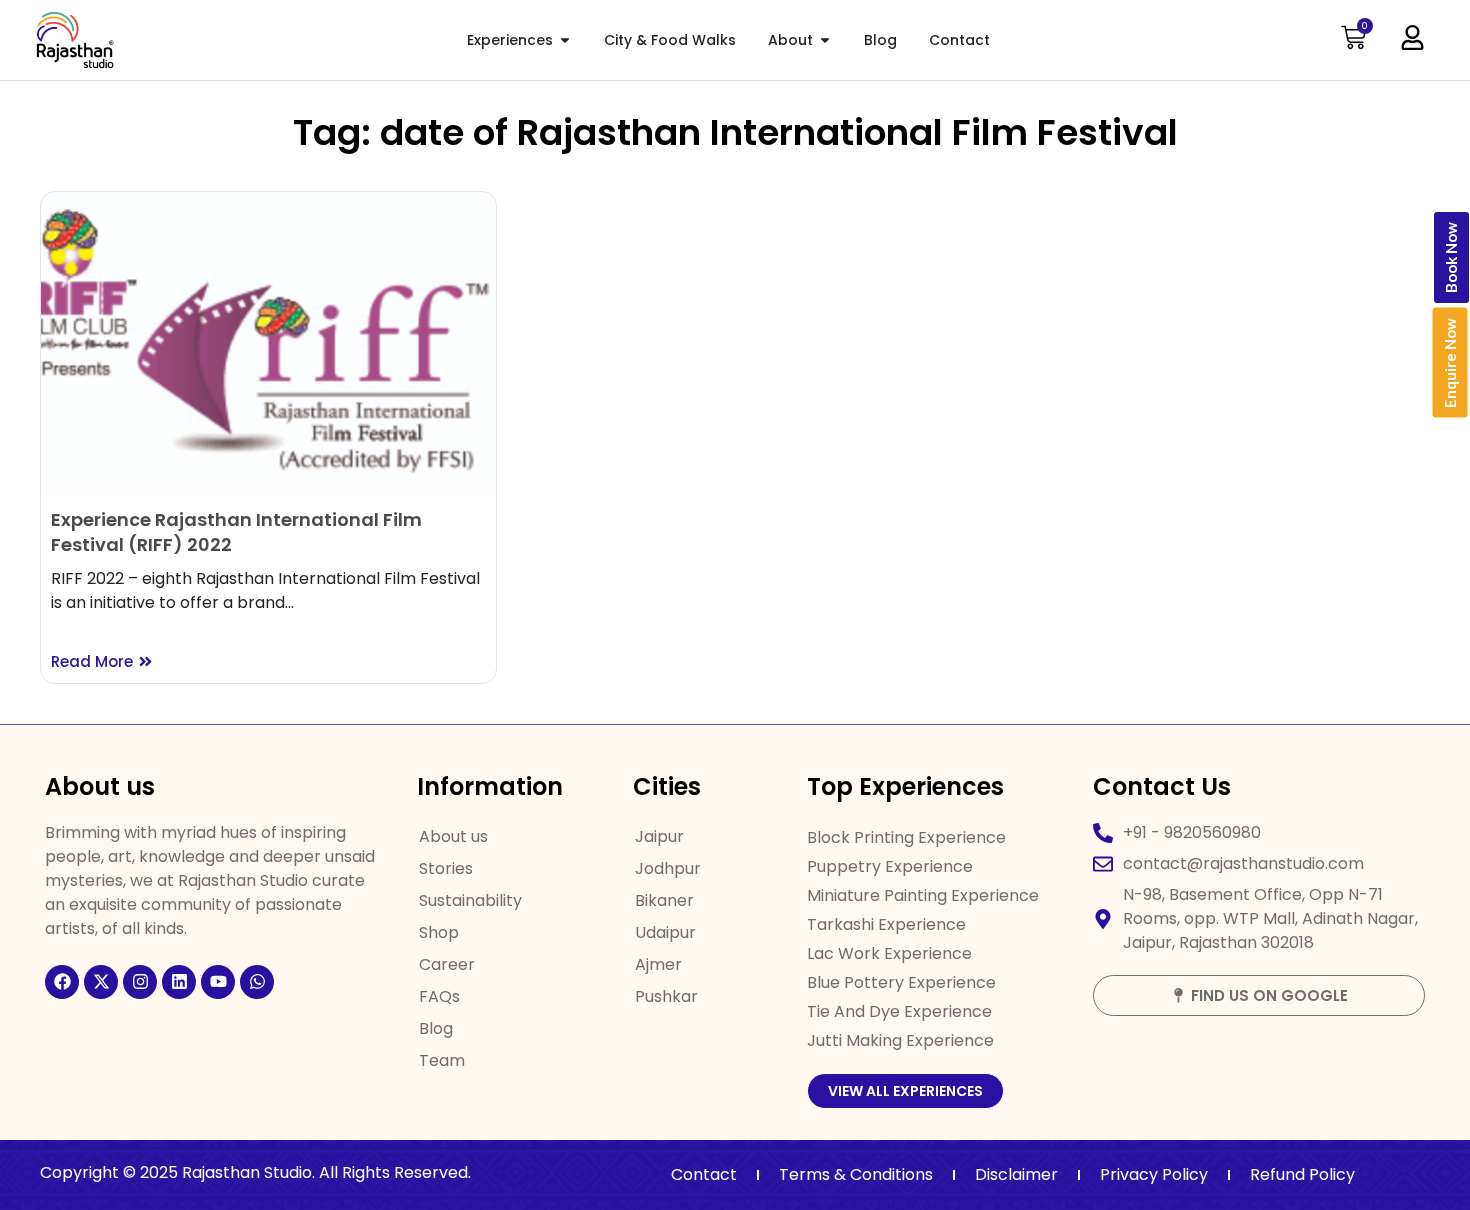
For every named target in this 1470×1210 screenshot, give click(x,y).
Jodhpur (668, 868)
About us (453, 836)
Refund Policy (1302, 1174)
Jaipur (659, 836)
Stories (446, 868)
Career (447, 964)
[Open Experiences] (565, 40)
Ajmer (658, 964)
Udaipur (665, 932)
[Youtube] (218, 982)
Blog (436, 1028)
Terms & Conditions (856, 1174)
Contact (704, 1174)
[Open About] (825, 40)
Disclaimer (1016, 1174)
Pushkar (666, 996)
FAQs (439, 996)
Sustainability (470, 900)
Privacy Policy (1154, 1174)
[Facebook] (62, 982)
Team (442, 1060)
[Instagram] (140, 982)
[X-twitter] (101, 982)
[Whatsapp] (257, 982)
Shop (439, 932)
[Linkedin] (179, 982)
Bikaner (664, 900)
